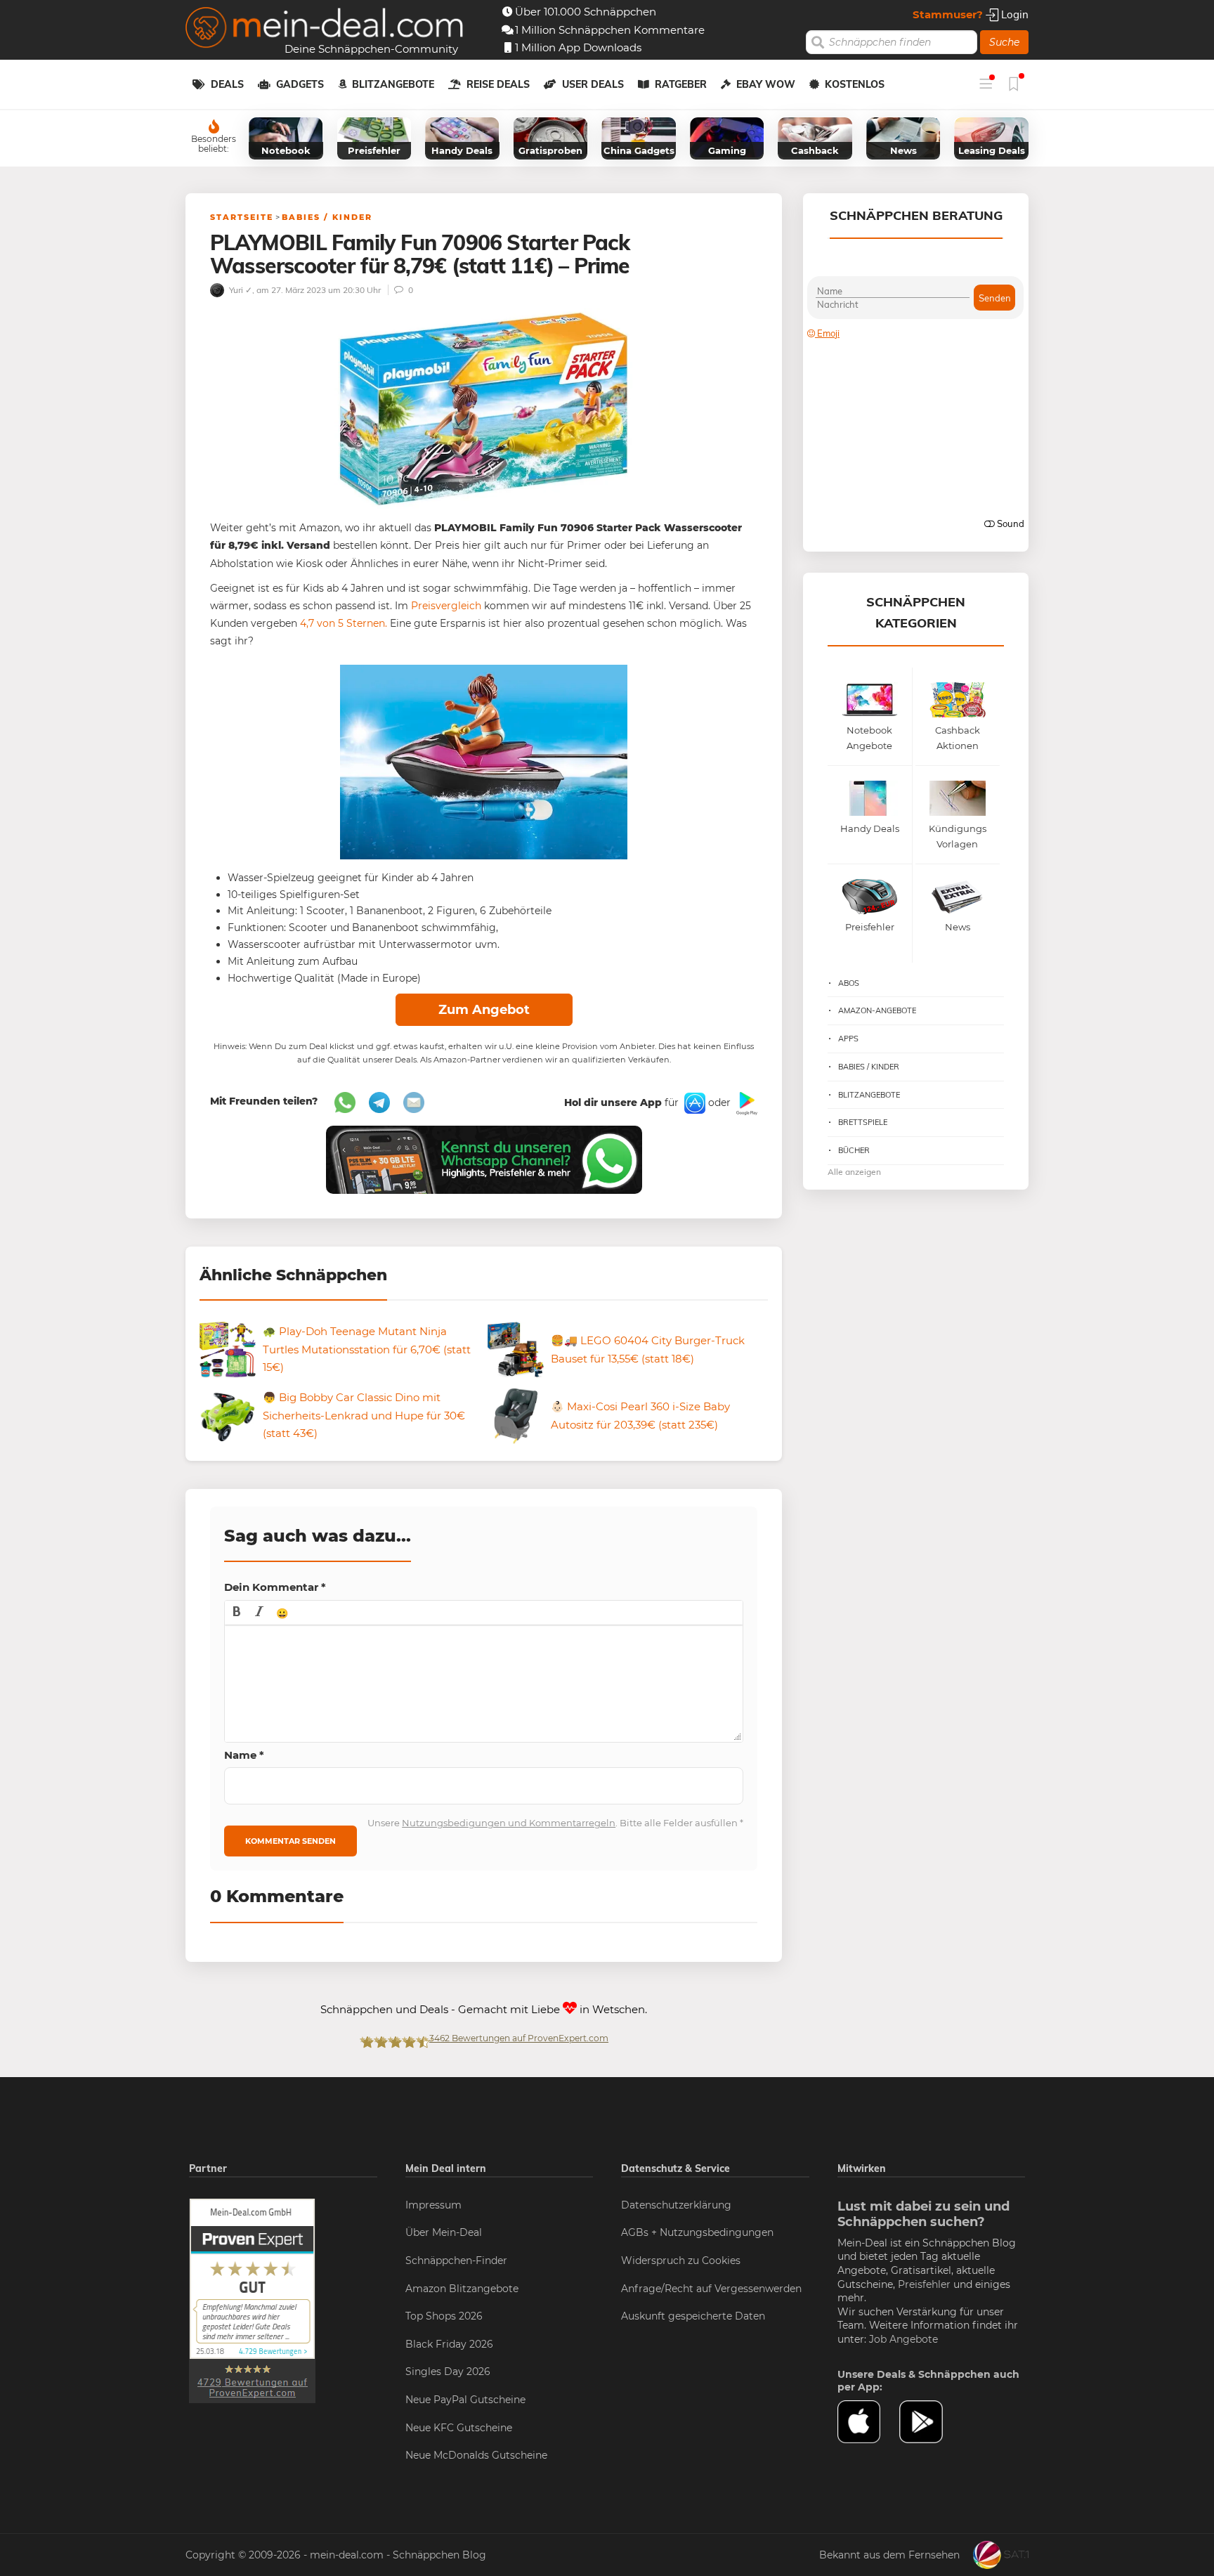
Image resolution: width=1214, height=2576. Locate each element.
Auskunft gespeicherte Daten (693, 2316)
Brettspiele (863, 1122)
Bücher (854, 1150)
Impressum (433, 2205)
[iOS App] (693, 1102)
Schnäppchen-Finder (456, 2260)
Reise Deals (498, 84)
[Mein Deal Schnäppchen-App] (930, 2422)
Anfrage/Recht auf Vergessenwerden (711, 2289)
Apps (848, 1039)
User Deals (593, 84)
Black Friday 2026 (449, 2344)
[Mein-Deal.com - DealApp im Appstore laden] (868, 2422)
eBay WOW (766, 84)
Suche (1004, 42)
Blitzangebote (393, 84)
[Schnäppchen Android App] (745, 1102)
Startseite (242, 217)
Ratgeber (681, 84)
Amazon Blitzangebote (462, 2289)
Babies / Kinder (327, 217)
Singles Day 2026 (448, 2372)
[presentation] (237, 1613)
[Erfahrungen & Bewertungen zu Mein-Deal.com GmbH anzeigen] (252, 2300)
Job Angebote (903, 2339)
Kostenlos (855, 84)
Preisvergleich (446, 606)
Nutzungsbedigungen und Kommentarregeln (509, 1823)
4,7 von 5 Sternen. (344, 623)
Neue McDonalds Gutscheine (476, 2455)
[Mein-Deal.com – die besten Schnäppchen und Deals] (325, 29)
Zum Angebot (484, 1010)
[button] (237, 1613)
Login (1013, 14)
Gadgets (300, 84)
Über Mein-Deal (444, 2232)
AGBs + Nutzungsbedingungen (697, 2232)
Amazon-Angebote (877, 1010)
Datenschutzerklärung (676, 2205)
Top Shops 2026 (444, 2316)
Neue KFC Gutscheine (459, 2428)
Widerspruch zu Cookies (681, 2260)
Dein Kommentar (275, 1587)
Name (244, 1755)
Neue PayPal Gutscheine (465, 2400)
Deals (227, 84)
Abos (849, 983)
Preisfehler (924, 2284)
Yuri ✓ (240, 290)
